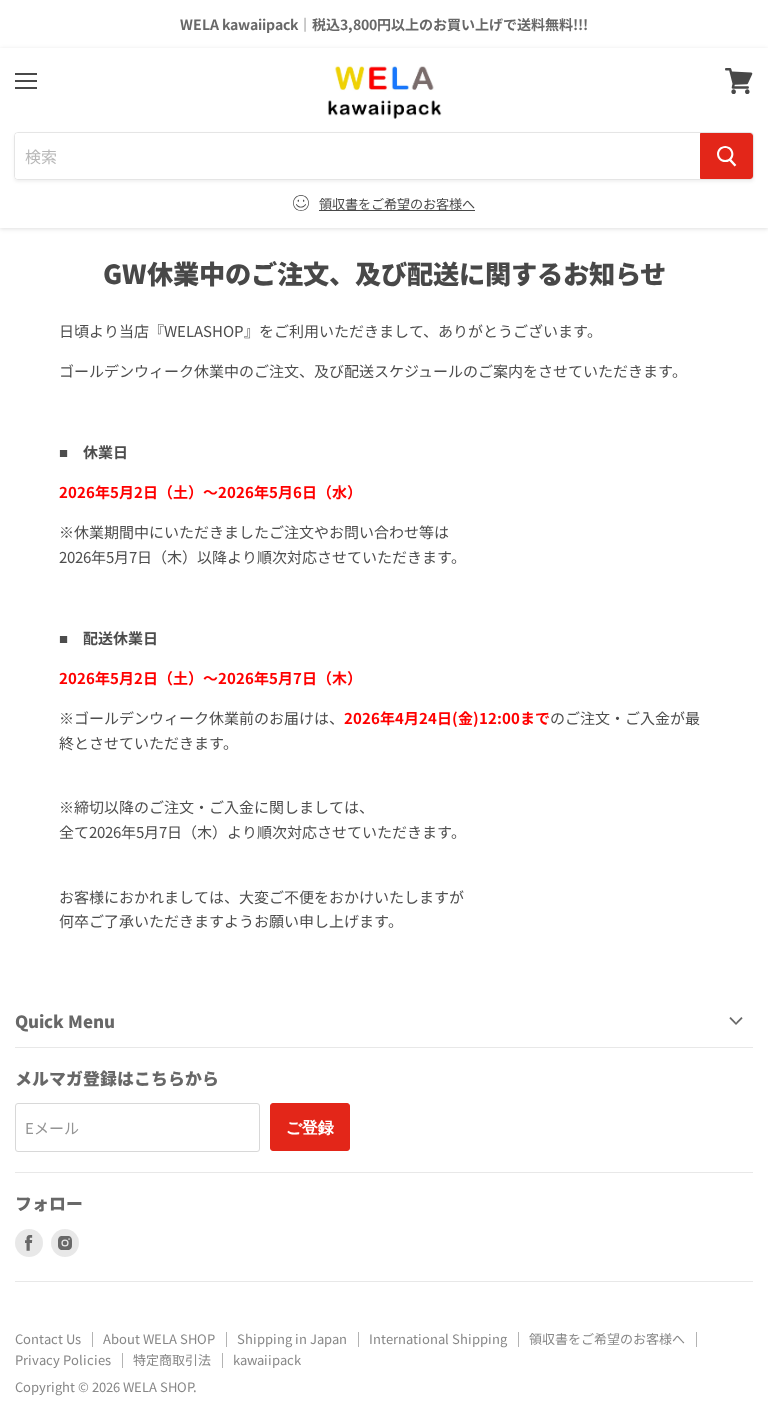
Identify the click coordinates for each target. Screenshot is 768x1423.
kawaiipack (267, 1359)
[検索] (726, 156)
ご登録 (310, 1126)
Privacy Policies (63, 1359)
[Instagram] (65, 1243)
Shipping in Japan (292, 1338)
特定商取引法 (172, 1359)
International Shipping (438, 1338)
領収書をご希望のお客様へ (397, 203)
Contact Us (48, 1338)
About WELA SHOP (159, 1338)
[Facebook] (29, 1243)
